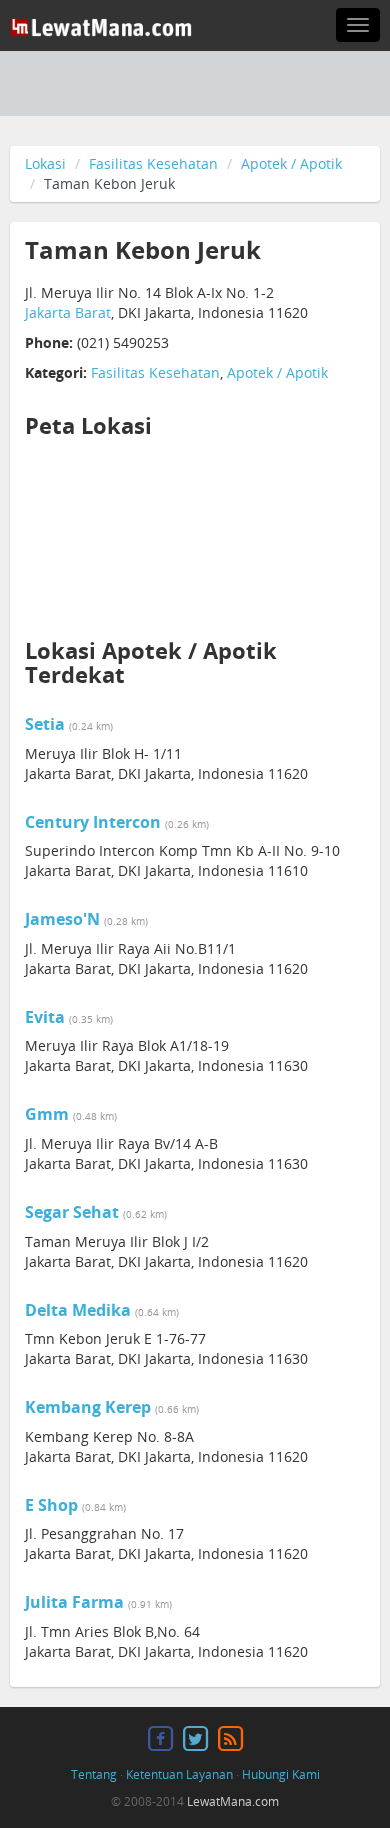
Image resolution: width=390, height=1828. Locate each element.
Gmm (47, 1114)
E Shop (51, 1505)
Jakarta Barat (68, 312)
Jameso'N (62, 919)
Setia (45, 724)
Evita (45, 1017)
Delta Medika (78, 1310)
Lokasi (45, 163)
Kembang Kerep (88, 1407)
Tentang (94, 1774)
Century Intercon (93, 822)
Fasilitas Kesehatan (153, 163)
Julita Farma (74, 1602)
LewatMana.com (233, 1801)
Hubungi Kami (281, 1774)
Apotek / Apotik (291, 163)
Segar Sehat (72, 1212)
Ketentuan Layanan (179, 1774)
